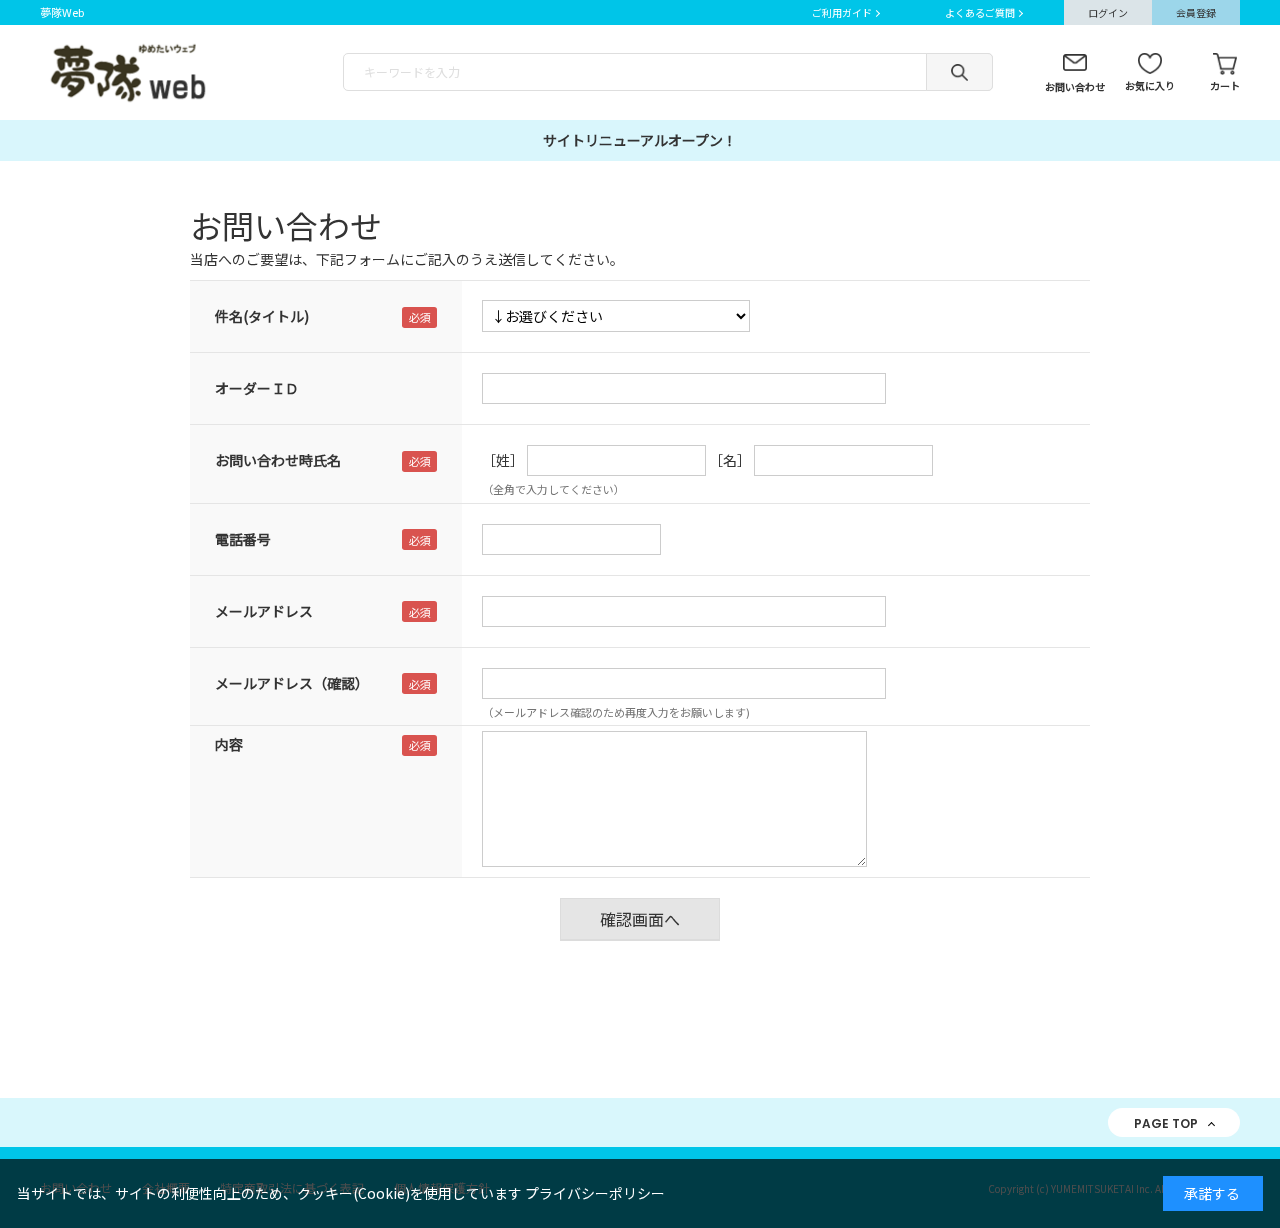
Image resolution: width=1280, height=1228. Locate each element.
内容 (229, 744)
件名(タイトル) (262, 316)
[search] (959, 72)
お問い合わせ (1075, 86)
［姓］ (503, 460)
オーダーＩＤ (257, 388)
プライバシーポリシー (595, 1193)
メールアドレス (264, 611)
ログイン (1108, 12)
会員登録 (1196, 12)
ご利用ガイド (842, 12)
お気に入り (1150, 85)
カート (1225, 85)
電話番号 (243, 539)
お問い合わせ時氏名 (278, 460)
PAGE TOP (1166, 1123)
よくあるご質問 (980, 12)
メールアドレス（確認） (292, 683)
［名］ (730, 460)
